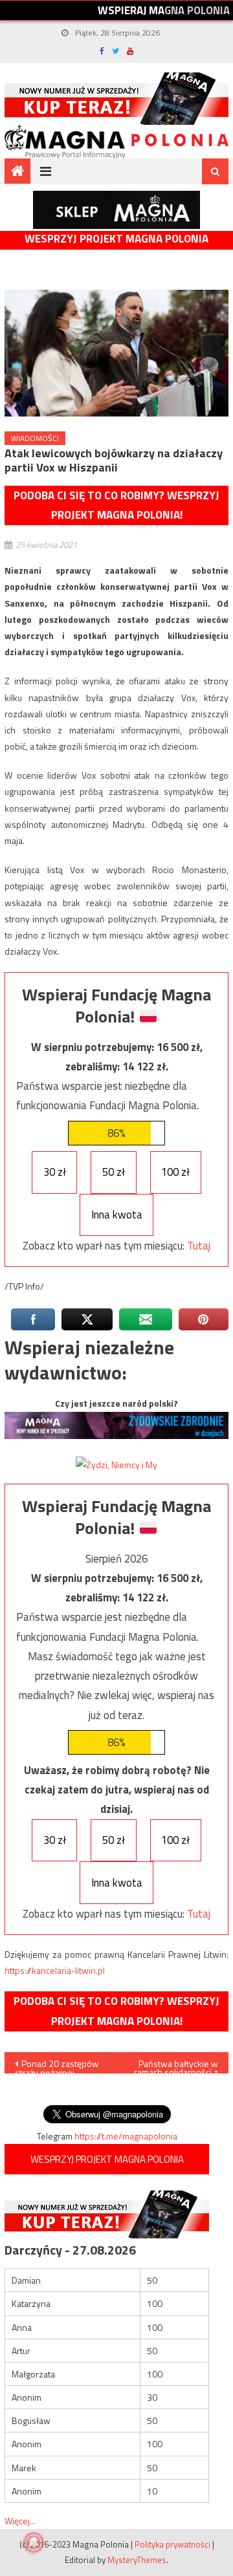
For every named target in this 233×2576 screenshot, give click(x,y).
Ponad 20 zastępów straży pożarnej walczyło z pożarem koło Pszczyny (57, 2065)
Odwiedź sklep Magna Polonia (116, 210)
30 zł (55, 1172)
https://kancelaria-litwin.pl (55, 1970)
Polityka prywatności (172, 2544)
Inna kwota (117, 1215)
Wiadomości (35, 438)
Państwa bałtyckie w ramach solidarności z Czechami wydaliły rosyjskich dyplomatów (176, 2065)
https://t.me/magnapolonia (126, 2136)
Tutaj (199, 1246)
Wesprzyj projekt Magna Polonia (116, 239)
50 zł (114, 1172)
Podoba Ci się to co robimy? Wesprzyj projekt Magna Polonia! (116, 505)
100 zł (175, 1172)
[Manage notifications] (34, 2542)
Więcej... (20, 2521)
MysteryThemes (137, 2560)
